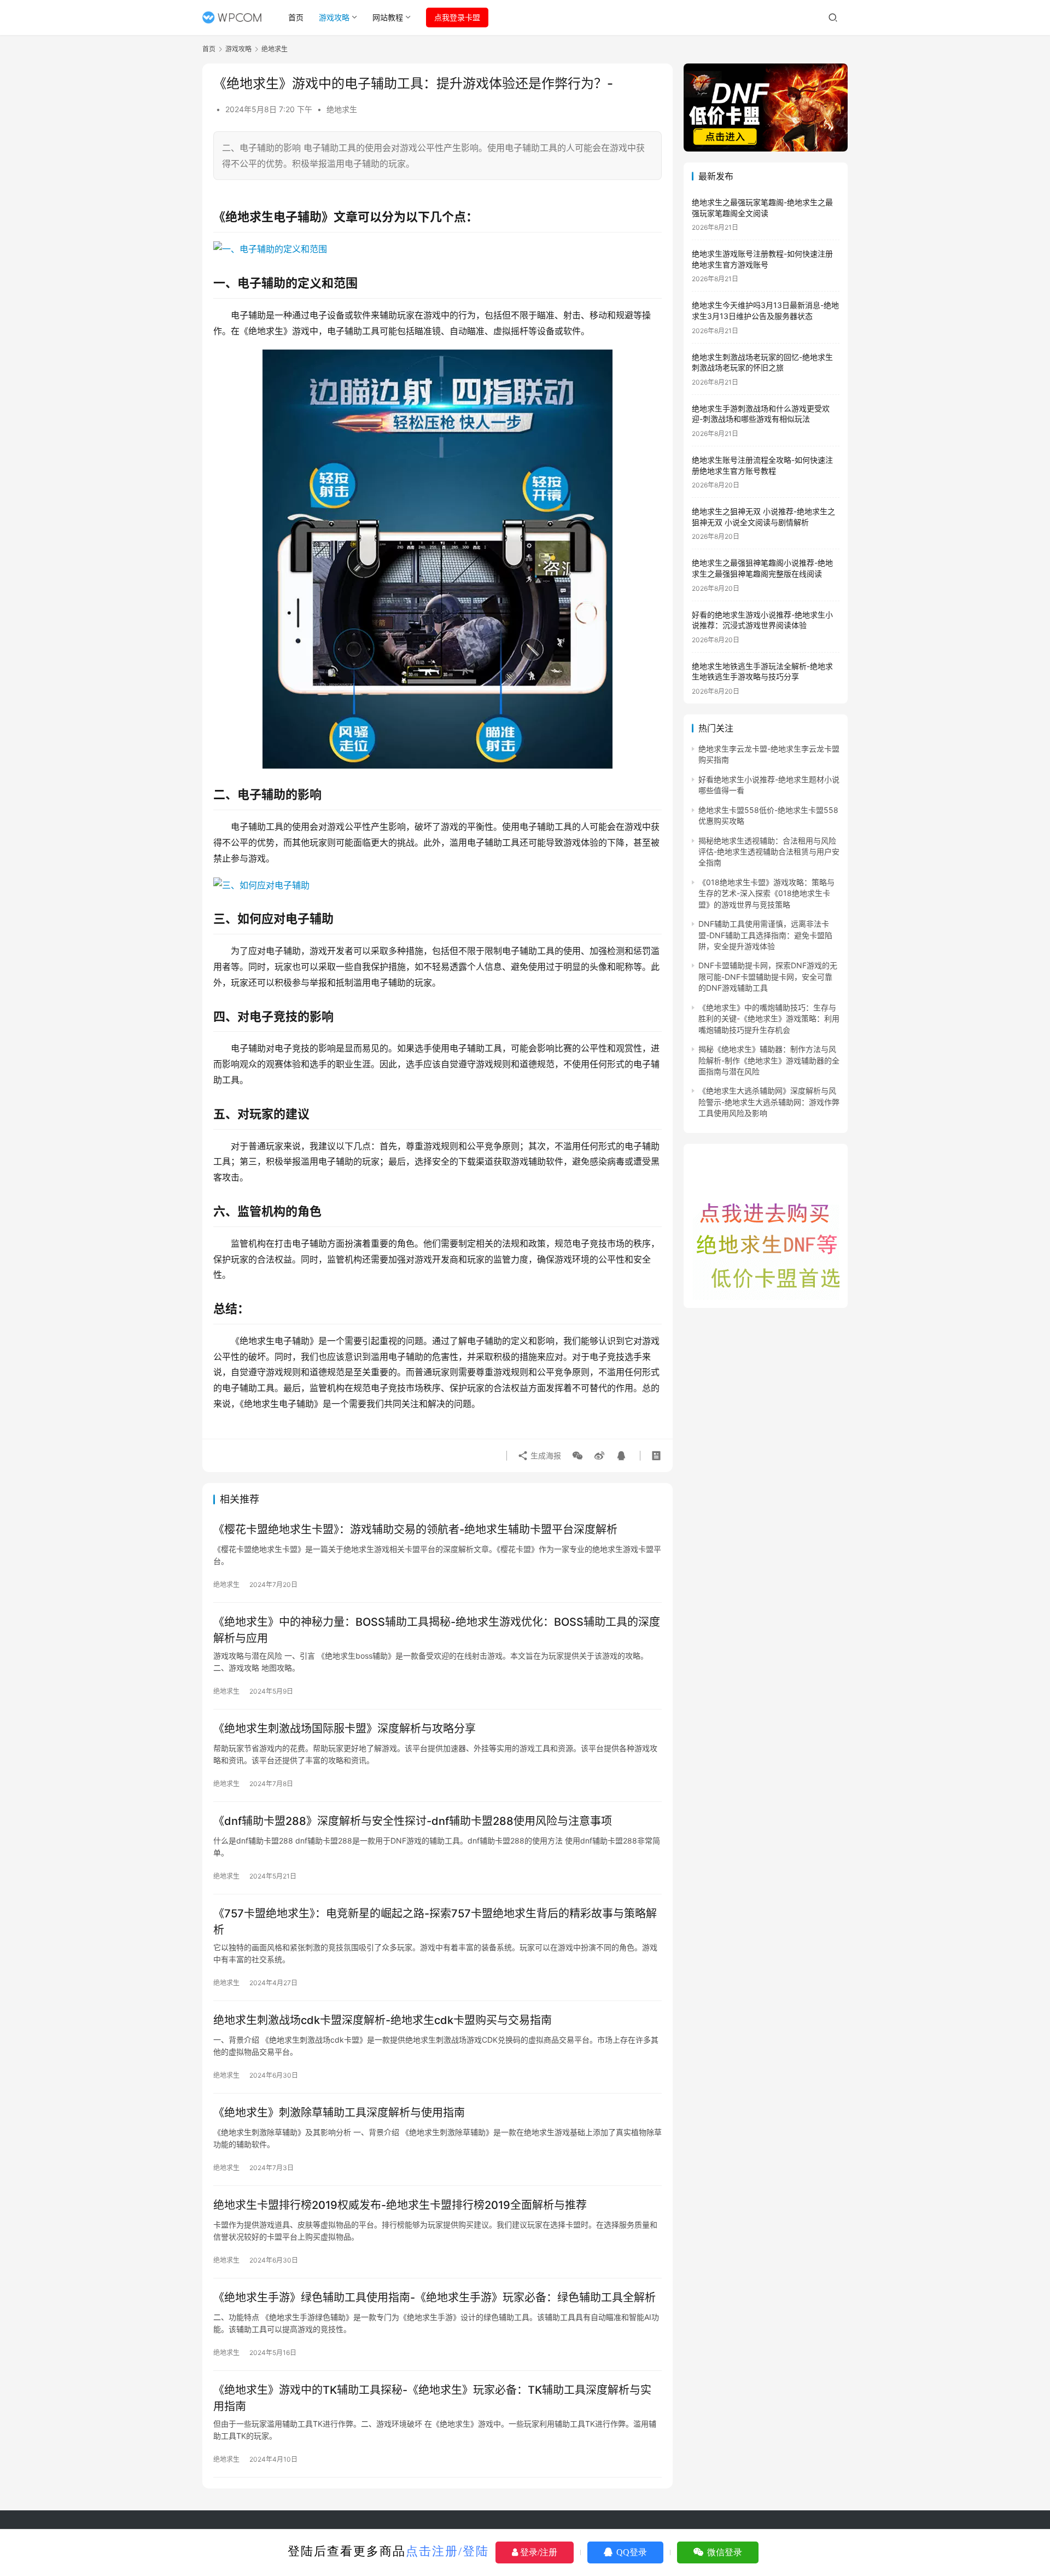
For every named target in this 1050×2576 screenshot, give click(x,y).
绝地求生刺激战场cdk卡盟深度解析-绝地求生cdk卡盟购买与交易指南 (383, 2020)
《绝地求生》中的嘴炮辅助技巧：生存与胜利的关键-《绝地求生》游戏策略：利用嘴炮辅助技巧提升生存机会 (769, 1019)
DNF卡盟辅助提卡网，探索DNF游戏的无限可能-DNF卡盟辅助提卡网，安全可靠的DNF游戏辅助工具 (768, 976)
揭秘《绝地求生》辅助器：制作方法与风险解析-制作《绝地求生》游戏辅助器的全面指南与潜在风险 (769, 1060)
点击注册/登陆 (447, 2551)
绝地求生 (342, 109)
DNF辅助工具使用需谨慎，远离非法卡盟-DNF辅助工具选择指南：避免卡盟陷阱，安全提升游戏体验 (765, 935)
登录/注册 (538, 2552)
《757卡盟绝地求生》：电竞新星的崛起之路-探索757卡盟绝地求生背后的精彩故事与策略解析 (435, 1921)
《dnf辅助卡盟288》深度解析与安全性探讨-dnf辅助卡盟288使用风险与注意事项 (413, 1821)
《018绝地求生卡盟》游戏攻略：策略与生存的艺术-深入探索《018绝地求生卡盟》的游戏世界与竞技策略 (766, 893)
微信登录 (724, 2552)
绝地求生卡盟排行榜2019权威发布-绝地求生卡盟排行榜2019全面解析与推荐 (400, 2205)
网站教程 (388, 17)
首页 (296, 17)
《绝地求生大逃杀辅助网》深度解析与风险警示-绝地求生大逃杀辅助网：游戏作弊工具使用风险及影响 (769, 1102)
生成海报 (545, 1455)
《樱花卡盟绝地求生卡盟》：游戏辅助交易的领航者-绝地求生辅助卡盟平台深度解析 (415, 1530)
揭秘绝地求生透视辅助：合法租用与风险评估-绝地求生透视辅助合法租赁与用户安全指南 (769, 852)
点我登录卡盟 (457, 17)
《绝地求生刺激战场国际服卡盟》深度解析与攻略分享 (345, 1729)
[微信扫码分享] (577, 1456)
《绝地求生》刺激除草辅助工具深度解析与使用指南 (339, 2113)
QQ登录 (631, 2552)
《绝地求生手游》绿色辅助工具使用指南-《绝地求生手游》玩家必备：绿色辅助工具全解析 (434, 2298)
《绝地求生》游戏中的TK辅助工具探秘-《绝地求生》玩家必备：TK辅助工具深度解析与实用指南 (432, 2398)
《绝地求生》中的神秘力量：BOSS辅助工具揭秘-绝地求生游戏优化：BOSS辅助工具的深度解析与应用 (437, 1630)
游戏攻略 (334, 17)
